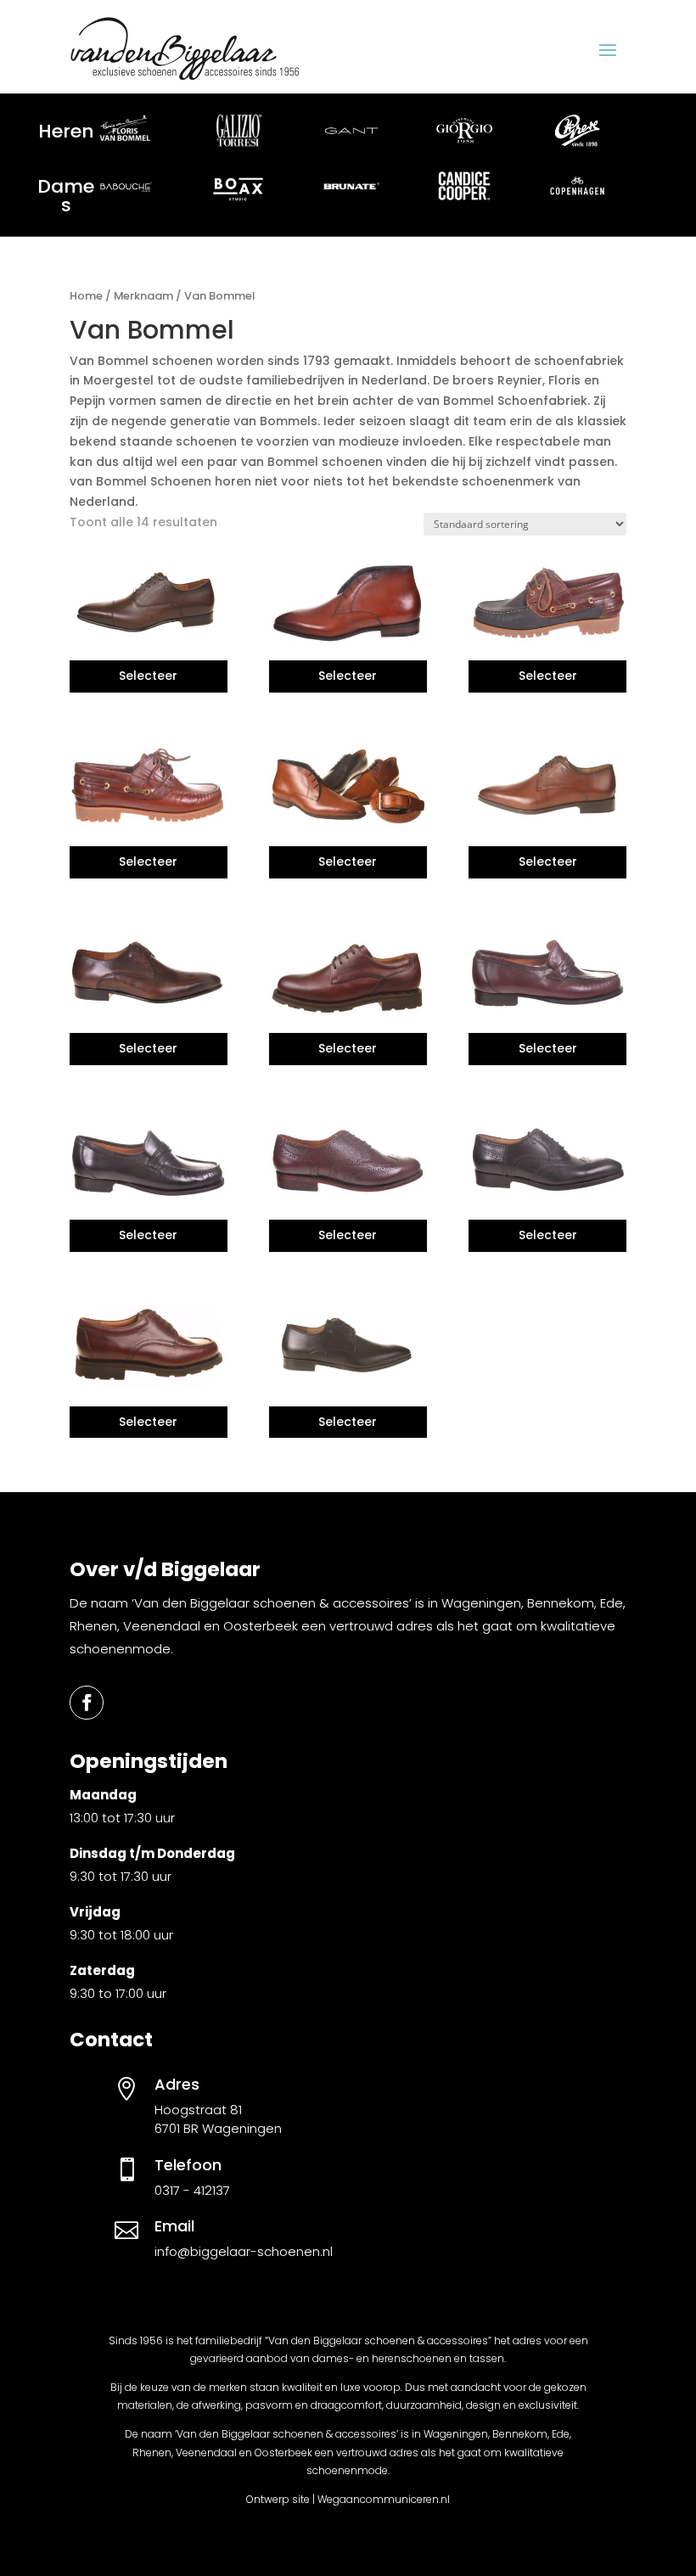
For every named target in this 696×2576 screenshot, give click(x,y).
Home (86, 296)
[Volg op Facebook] (87, 1703)
